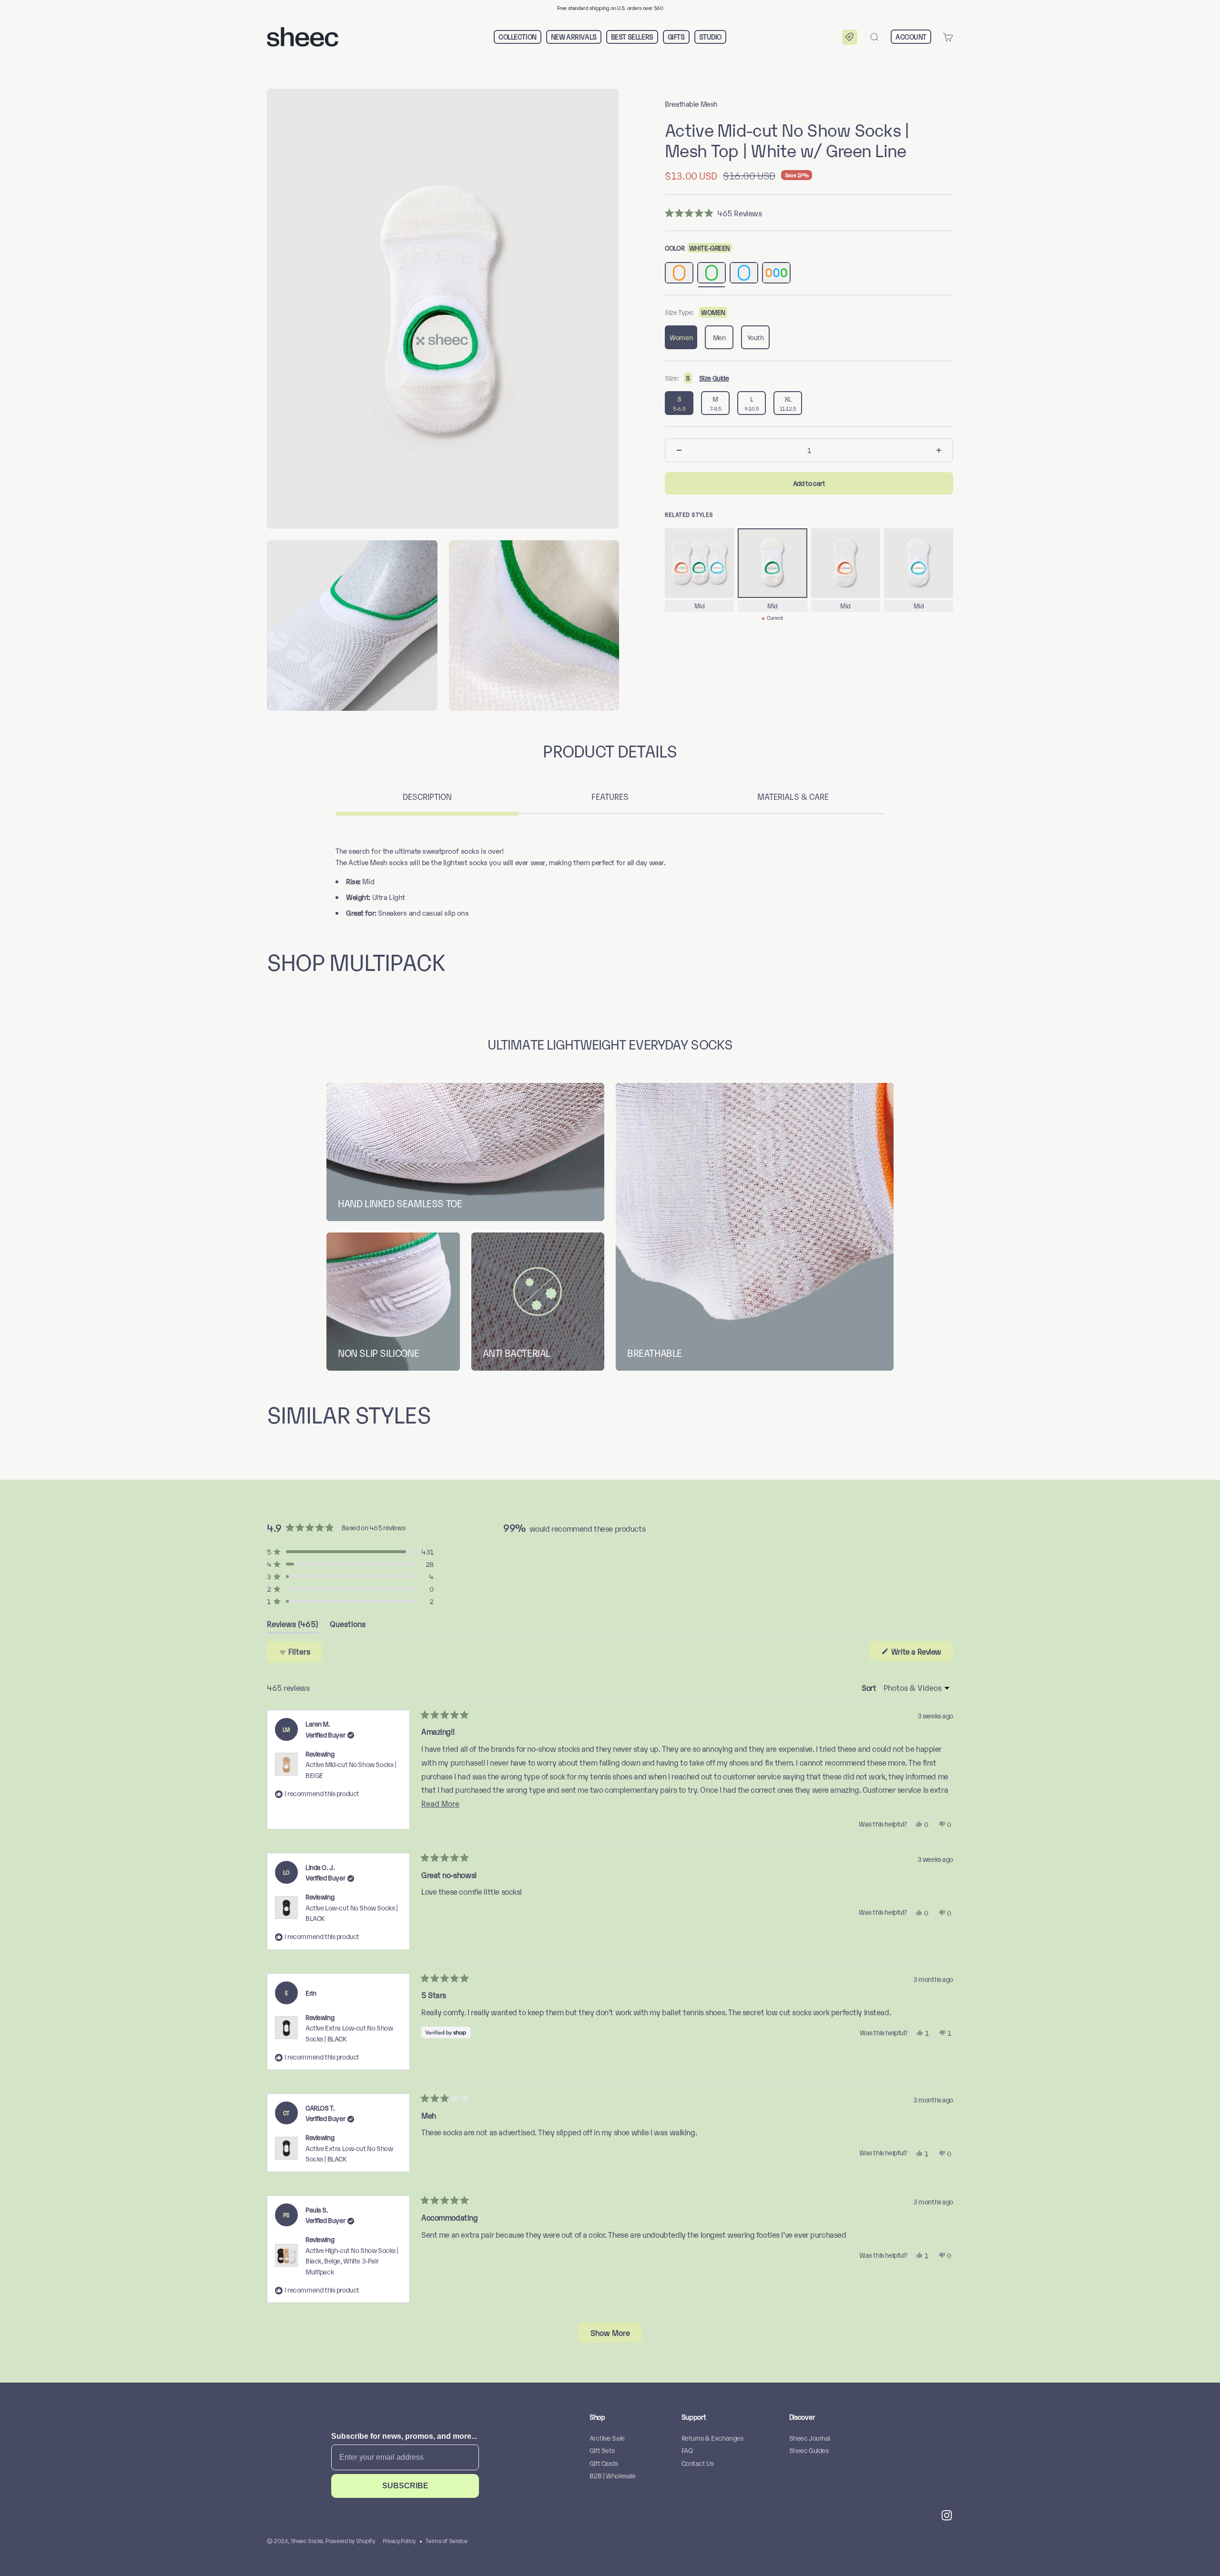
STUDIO (710, 37)
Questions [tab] (348, 1626)
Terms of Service (446, 2541)
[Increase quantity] (939, 450)
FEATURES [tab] (610, 796)
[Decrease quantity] (679, 450)
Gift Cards (604, 2463)
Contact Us (698, 2463)
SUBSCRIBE (405, 2486)
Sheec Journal (810, 2438)
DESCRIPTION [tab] (427, 796)
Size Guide (714, 378)
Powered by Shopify (350, 2541)
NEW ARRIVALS (574, 37)
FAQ (687, 2450)
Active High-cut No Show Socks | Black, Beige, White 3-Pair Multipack (352, 2261)
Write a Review (921, 1653)
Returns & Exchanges (712, 2438)
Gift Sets (602, 2450)
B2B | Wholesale (613, 2475)
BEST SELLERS (632, 37)
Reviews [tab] (293, 1626)
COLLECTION (518, 37)
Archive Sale (607, 2438)
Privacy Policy (399, 2541)
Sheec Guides (809, 2450)
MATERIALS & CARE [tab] (793, 796)
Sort (870, 1687)
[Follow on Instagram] (947, 2515)
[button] (850, 37)
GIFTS (676, 37)
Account (911, 36)
